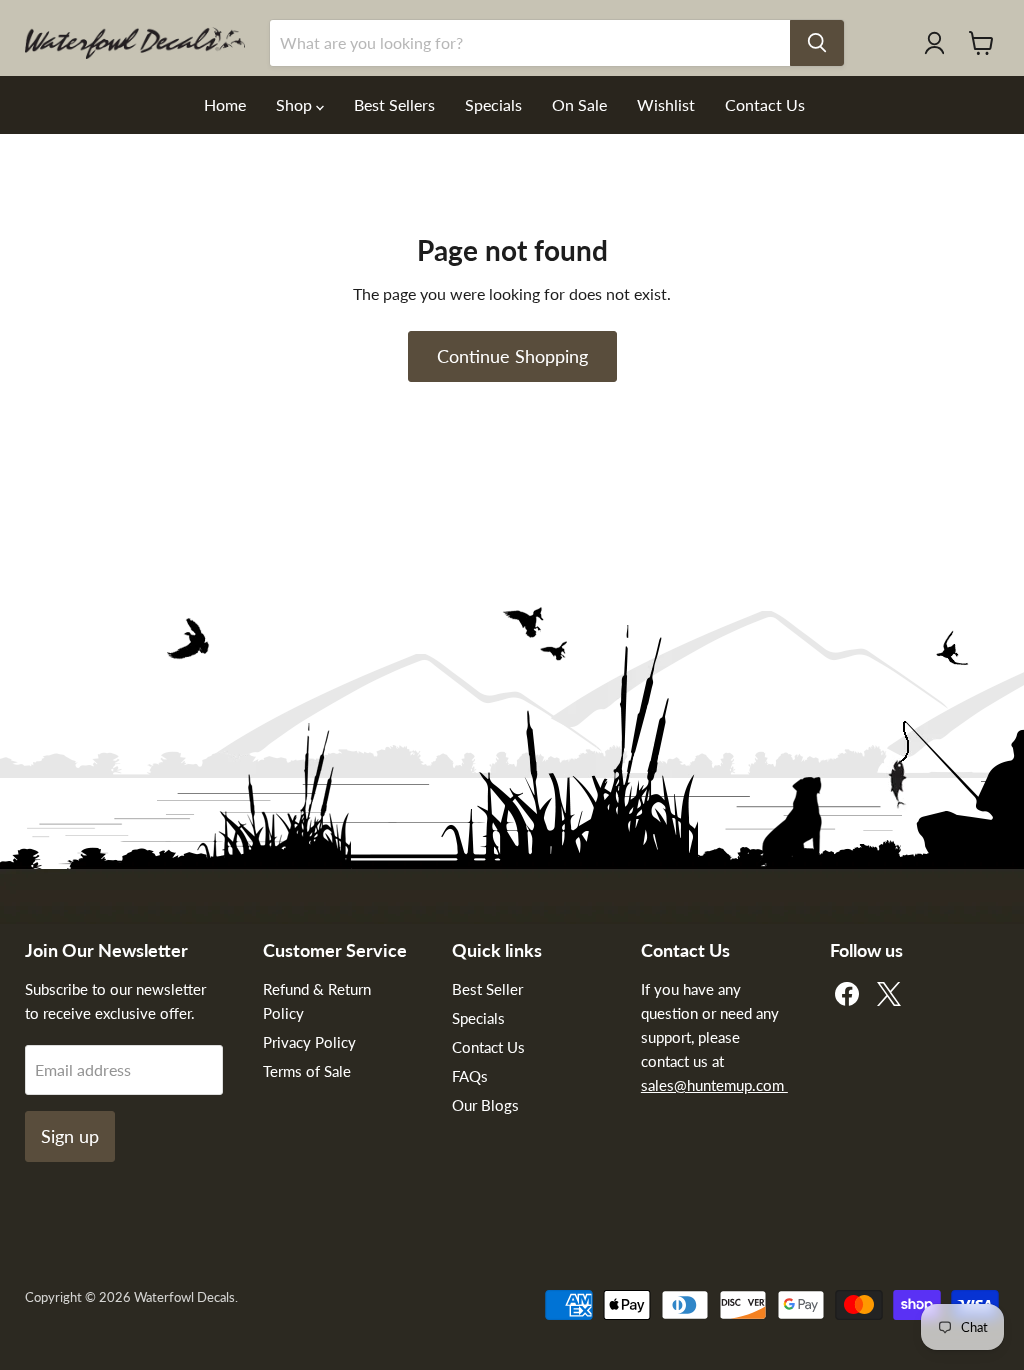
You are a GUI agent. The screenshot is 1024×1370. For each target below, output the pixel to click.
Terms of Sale (307, 1071)
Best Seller (487, 989)
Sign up (70, 1136)
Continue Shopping (512, 356)
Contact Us (765, 104)
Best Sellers (394, 104)
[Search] (817, 43)
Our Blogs (485, 1105)
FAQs (470, 1076)
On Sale (579, 104)
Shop (296, 104)
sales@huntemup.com (714, 1085)
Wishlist (666, 104)
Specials (493, 104)
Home (225, 104)
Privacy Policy (309, 1042)
